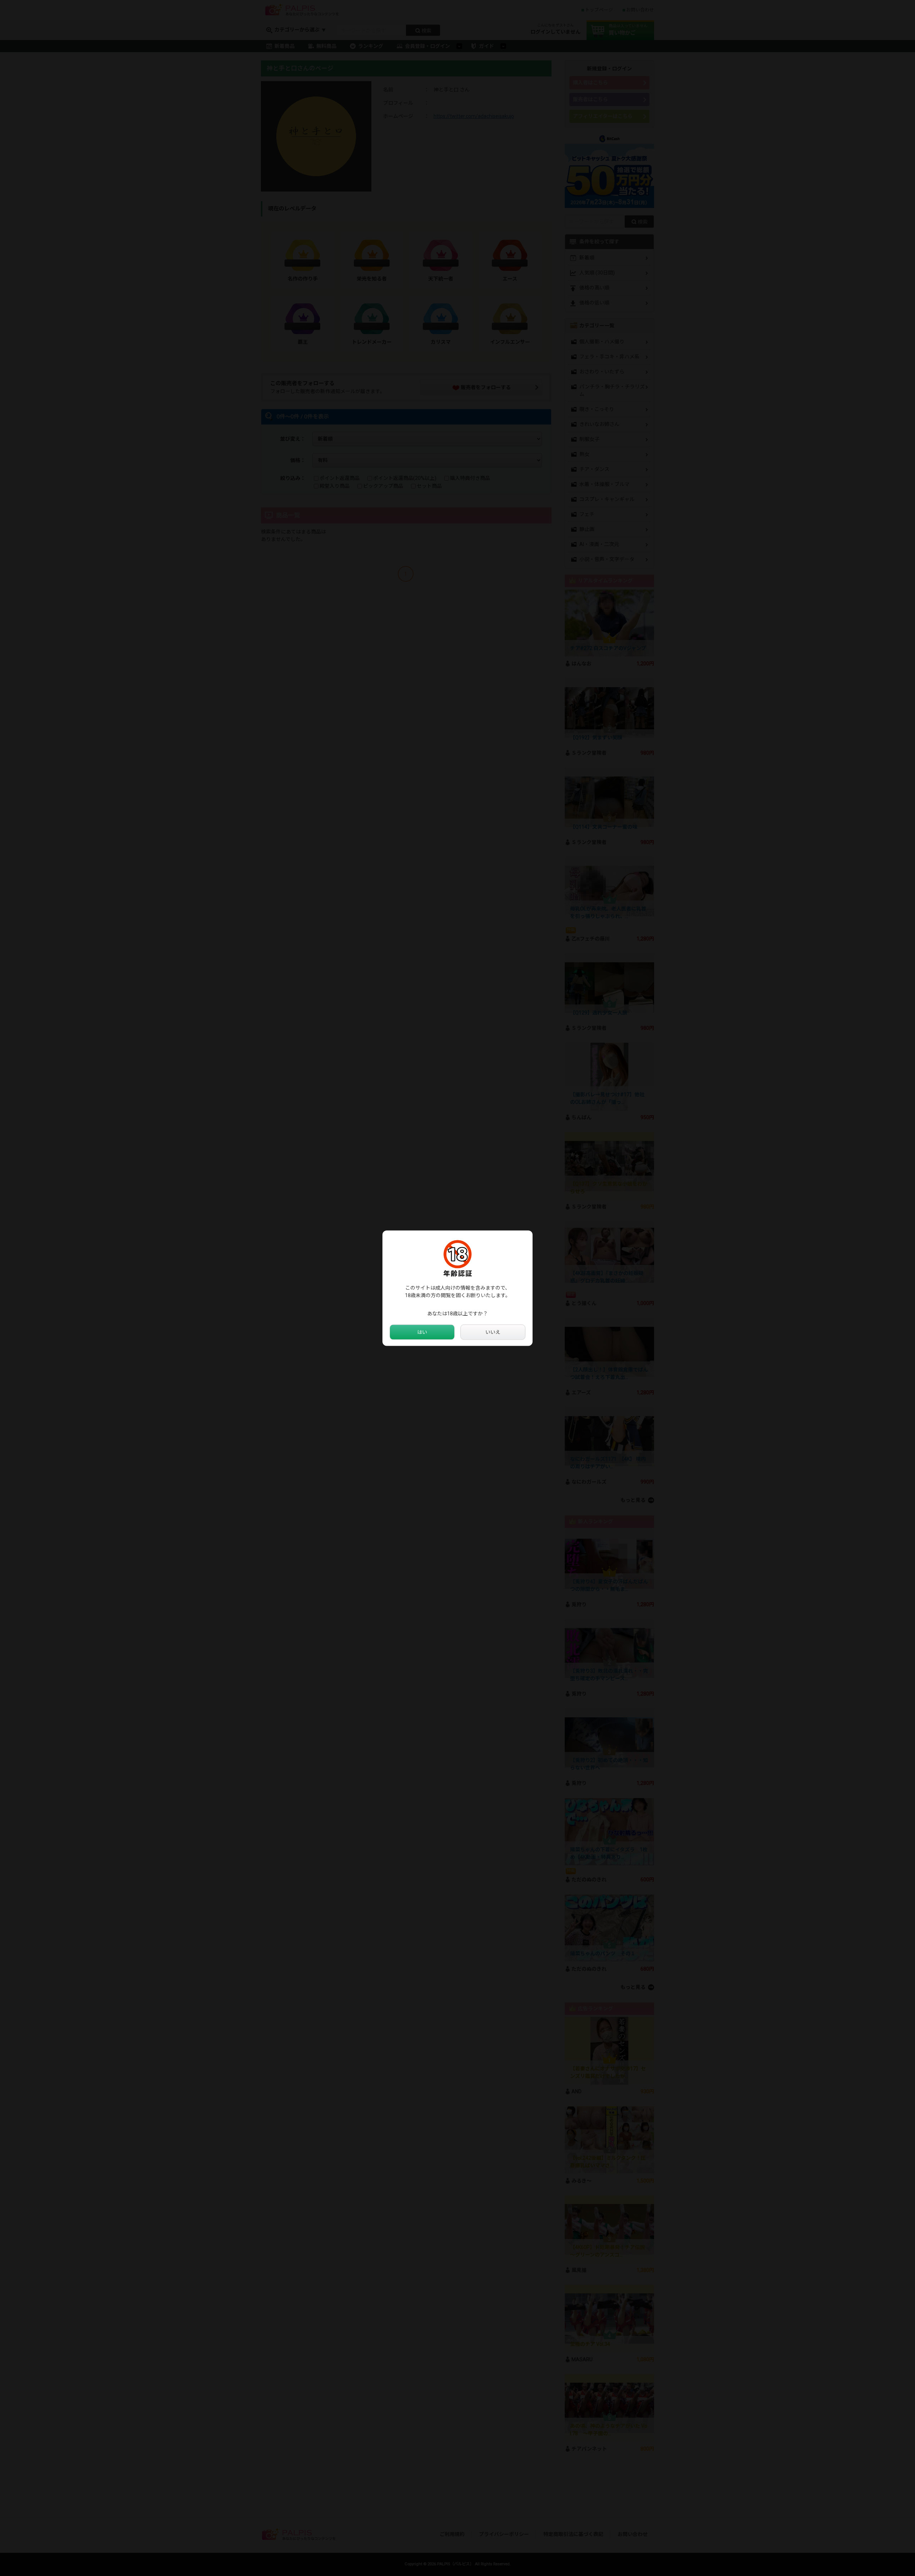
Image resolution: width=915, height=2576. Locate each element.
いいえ (493, 1332)
